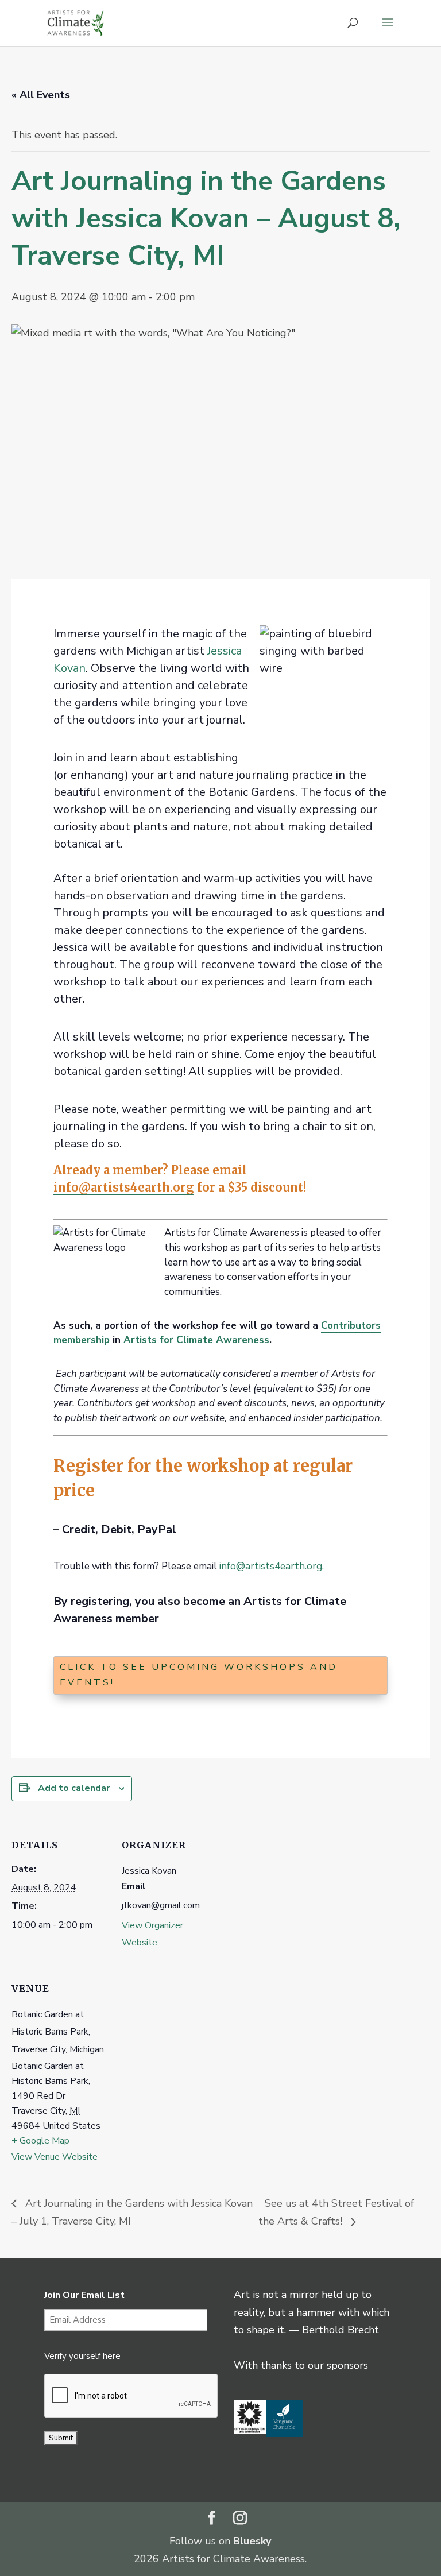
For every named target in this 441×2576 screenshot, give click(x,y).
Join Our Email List (84, 2295)
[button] (388, 30)
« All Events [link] (41, 95)
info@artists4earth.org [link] (124, 1187)
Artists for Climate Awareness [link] (196, 1340)
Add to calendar (74, 1788)
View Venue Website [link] (55, 2157)
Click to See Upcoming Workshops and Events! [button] (199, 1675)
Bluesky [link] (252, 2541)
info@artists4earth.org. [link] (272, 1566)
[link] (76, 22)
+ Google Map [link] (40, 2141)
